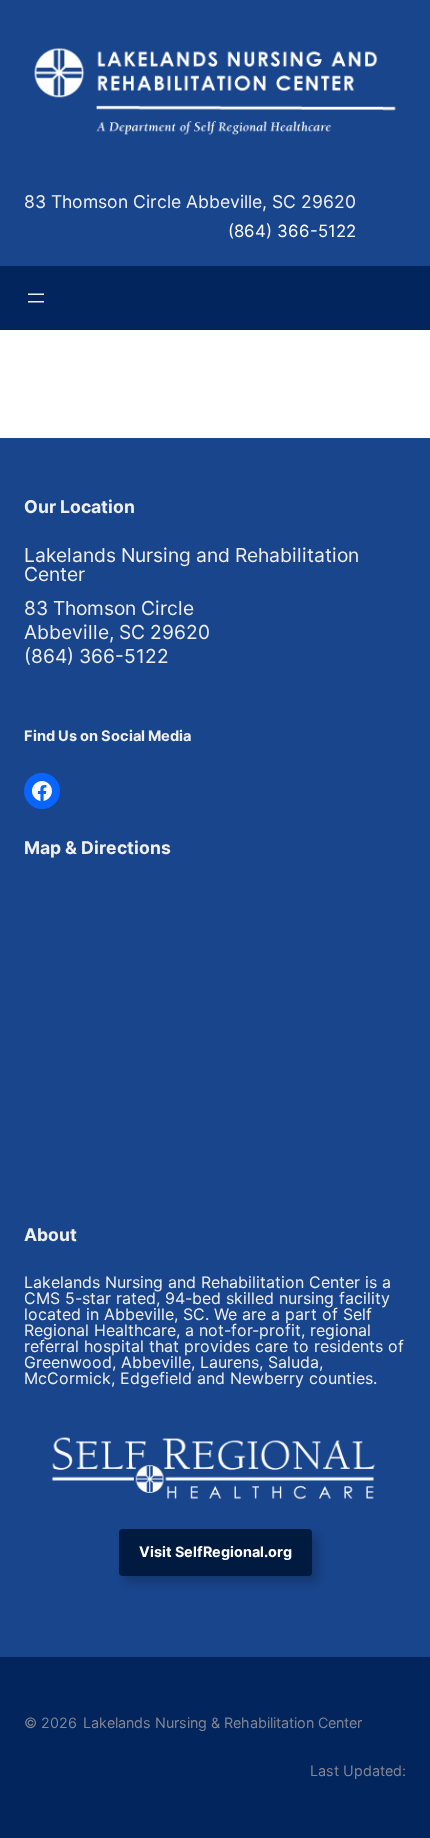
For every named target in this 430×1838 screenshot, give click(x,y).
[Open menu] (36, 298)
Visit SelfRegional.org (215, 1551)
